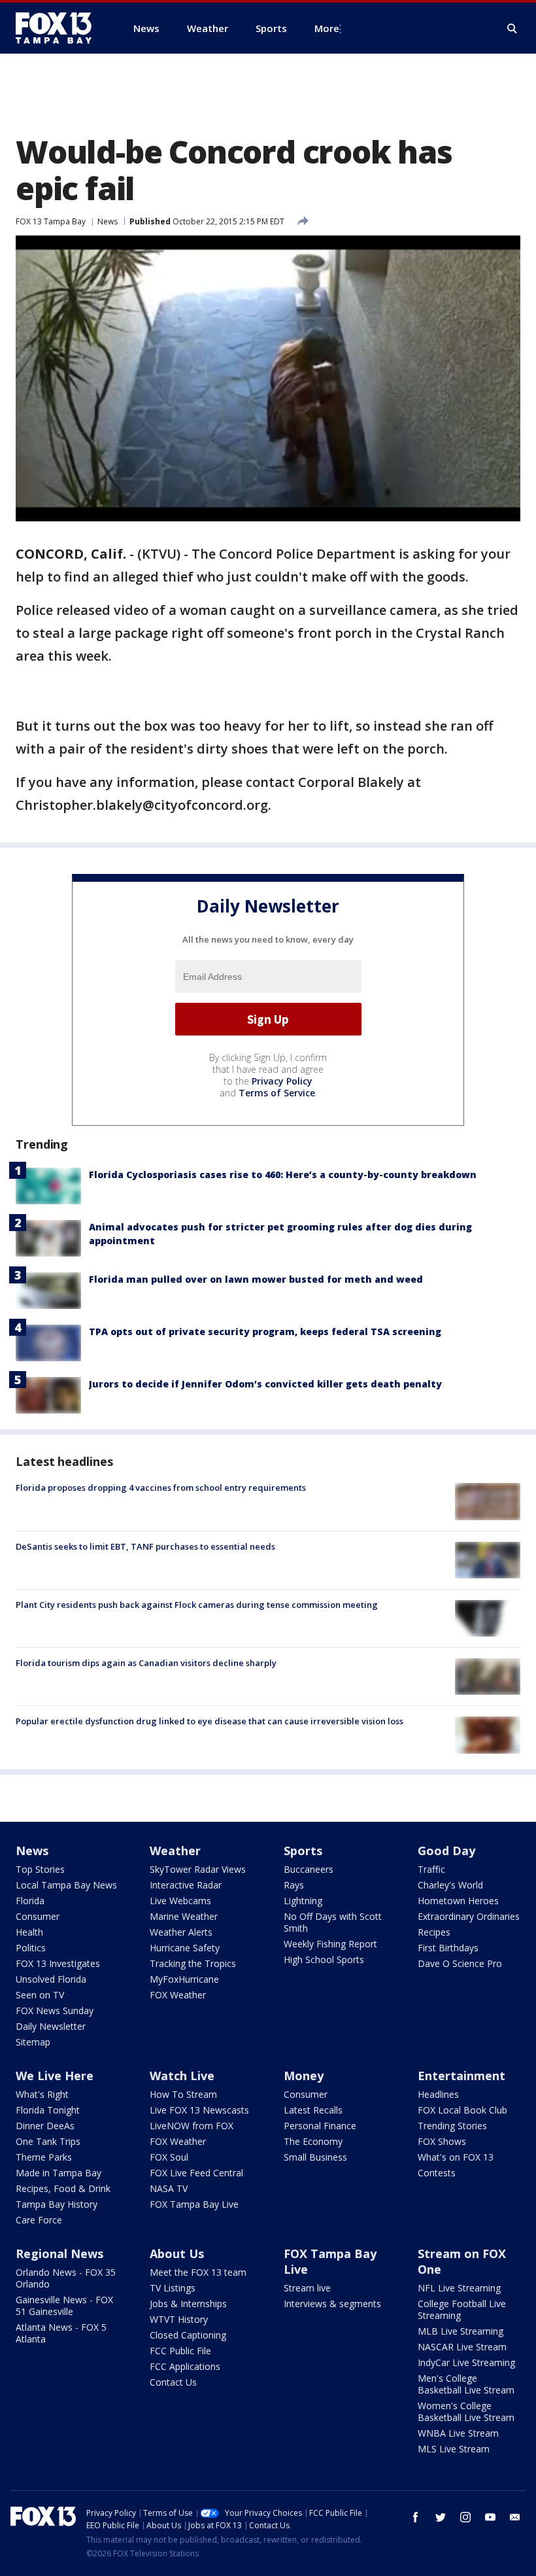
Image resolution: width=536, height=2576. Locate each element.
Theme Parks (44, 2157)
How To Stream (183, 2094)
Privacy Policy (282, 1081)
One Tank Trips (48, 2141)
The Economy (313, 2141)
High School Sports (324, 1959)
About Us (177, 2254)
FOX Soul (169, 2157)
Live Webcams (180, 1901)
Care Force (39, 2220)
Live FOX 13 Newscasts (199, 2110)
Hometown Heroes (458, 1901)
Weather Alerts (181, 1932)
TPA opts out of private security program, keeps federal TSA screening (265, 1332)
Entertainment (461, 2076)
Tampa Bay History (57, 2204)
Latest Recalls (313, 2110)
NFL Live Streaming (459, 2288)
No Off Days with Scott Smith (333, 1922)
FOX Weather (178, 1995)
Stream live (307, 2288)
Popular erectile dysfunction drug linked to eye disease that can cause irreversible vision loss (209, 1721)
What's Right (42, 2094)
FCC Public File (180, 2351)
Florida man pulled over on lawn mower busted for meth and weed (256, 1279)
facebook (416, 2517)
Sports (303, 1851)
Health (29, 1932)
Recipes (434, 1932)
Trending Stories (452, 2126)
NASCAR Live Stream (462, 2347)
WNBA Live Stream (458, 2433)
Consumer (38, 1916)
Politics (31, 1948)
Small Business (315, 2157)
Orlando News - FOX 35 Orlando (66, 2278)
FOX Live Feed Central (196, 2173)
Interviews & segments (332, 2304)
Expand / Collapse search (512, 29)
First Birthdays (448, 1948)
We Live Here (55, 2076)
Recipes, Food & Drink (63, 2188)
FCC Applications (185, 2366)
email (515, 2517)
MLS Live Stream (454, 2449)
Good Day (446, 1851)
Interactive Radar (186, 1885)
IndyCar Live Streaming (466, 2362)
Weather (175, 1851)
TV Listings (173, 2288)
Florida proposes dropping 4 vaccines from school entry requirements (161, 1488)
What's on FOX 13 (456, 2157)
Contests (437, 2173)
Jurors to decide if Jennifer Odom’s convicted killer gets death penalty (265, 1384)
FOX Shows (442, 2141)
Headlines (438, 2094)
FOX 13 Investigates (58, 1963)
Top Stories (40, 1869)
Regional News (59, 2254)
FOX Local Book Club (462, 2110)
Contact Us (173, 2382)
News (108, 221)
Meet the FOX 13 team (198, 2272)
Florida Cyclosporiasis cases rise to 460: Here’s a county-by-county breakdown (283, 1175)
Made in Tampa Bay (59, 2173)
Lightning (303, 1901)
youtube (490, 2517)
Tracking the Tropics (193, 1963)
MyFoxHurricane (184, 1979)
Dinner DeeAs (45, 2126)
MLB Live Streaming (461, 2331)
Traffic (431, 1869)
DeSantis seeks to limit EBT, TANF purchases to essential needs (145, 1546)
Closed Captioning (188, 2335)
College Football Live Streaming (462, 2309)
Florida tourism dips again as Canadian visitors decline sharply (146, 1663)
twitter (441, 2517)
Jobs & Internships (188, 2304)
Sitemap (33, 2042)
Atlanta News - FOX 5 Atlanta (61, 2333)
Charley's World (450, 1885)
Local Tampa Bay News (66, 1885)
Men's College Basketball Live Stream (466, 2384)
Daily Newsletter (51, 2026)
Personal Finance (320, 2126)
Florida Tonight (48, 2110)
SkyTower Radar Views (198, 1869)
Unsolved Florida (51, 1979)
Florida (30, 1901)
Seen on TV (40, 1995)
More (327, 28)
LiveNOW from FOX (192, 2126)
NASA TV (169, 2188)
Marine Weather (184, 1916)
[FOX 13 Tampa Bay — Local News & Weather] (59, 28)
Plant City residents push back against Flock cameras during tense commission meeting (197, 1605)
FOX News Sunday (55, 2010)
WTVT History (179, 2319)
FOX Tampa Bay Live (194, 2204)
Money (304, 2076)
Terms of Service (277, 1093)
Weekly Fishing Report (330, 1944)
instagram (465, 2517)
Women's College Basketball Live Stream (466, 2411)
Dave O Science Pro (460, 1963)
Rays (294, 1885)
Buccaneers (309, 1869)
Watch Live (182, 2076)
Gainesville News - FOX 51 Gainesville (64, 2306)
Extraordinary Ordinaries (469, 1916)
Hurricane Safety (185, 1948)
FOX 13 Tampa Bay (51, 221)
